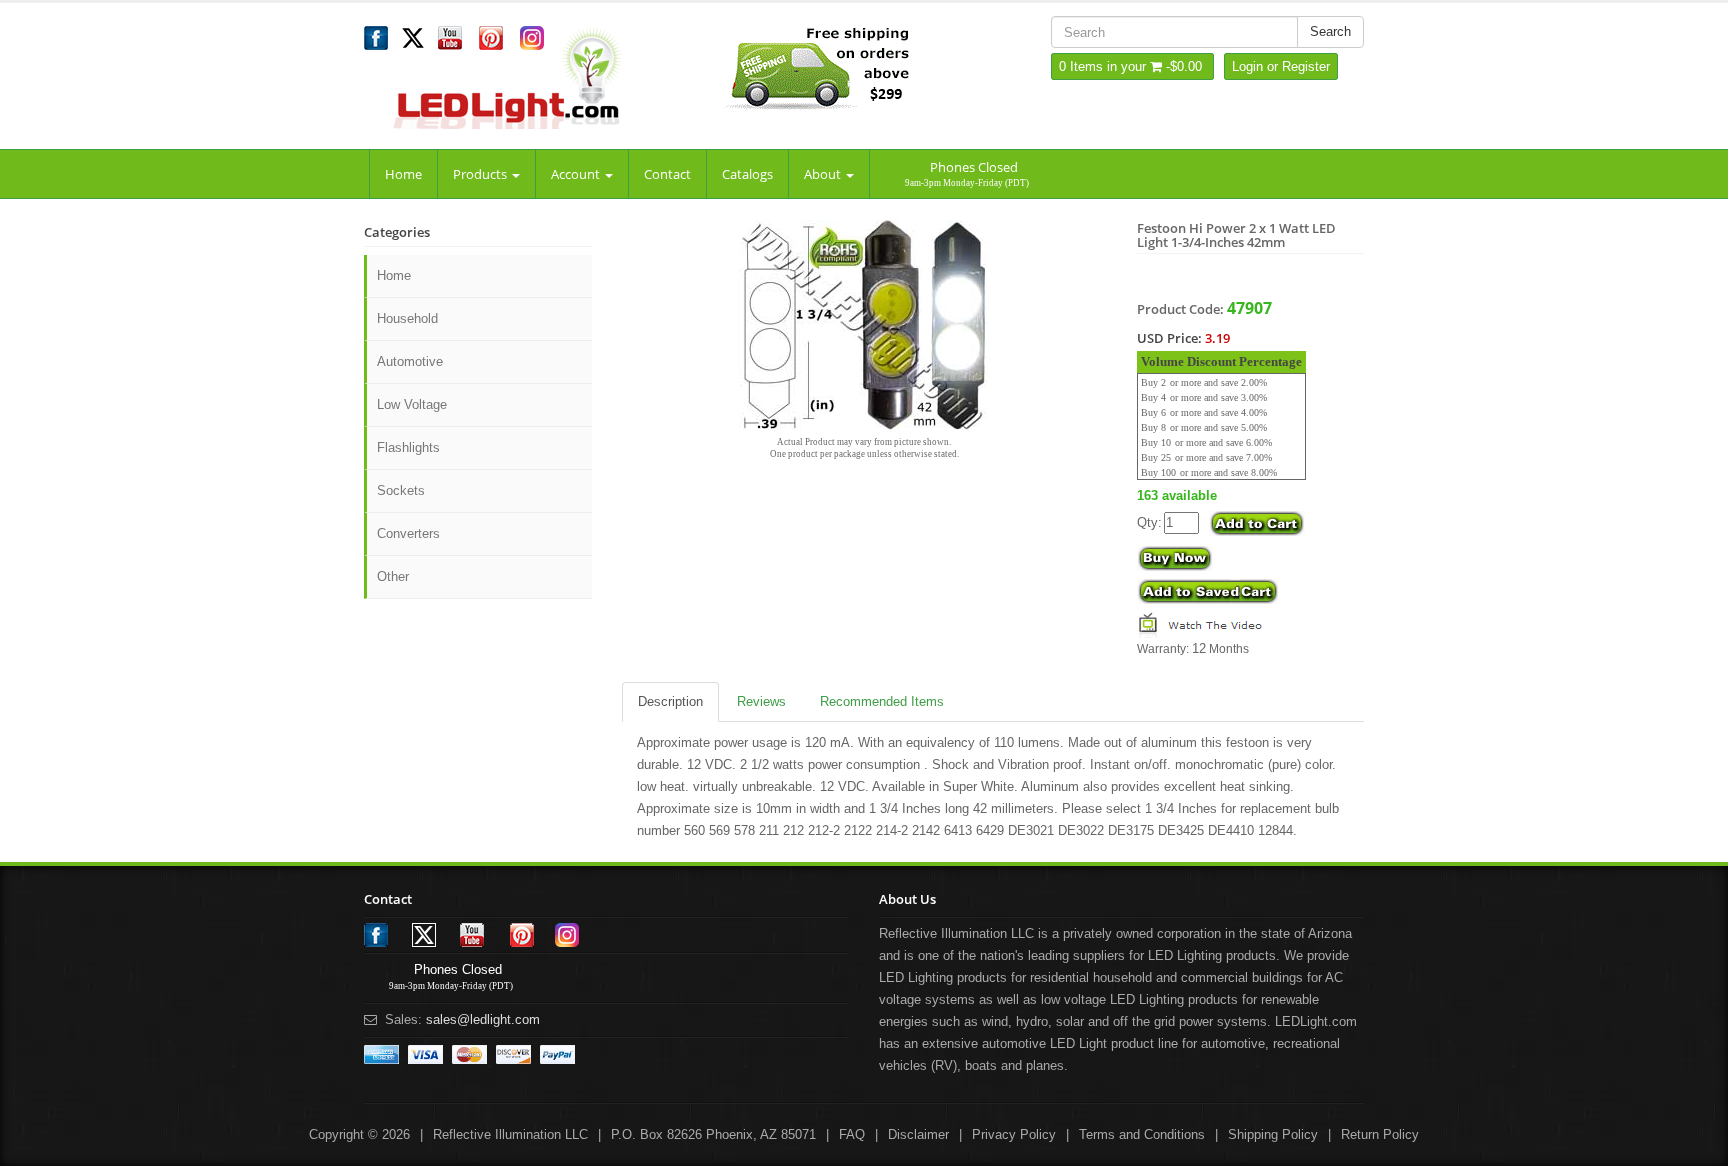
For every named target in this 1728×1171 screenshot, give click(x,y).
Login (1247, 66)
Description (670, 701)
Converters (408, 533)
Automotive (410, 361)
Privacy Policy (1014, 1134)
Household (407, 318)
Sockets (401, 490)
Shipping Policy (1273, 1134)
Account (577, 174)
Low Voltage (412, 404)
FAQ (852, 1134)
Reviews (761, 701)
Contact (667, 174)
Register (1306, 66)
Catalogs (747, 174)
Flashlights (408, 447)
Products (481, 174)
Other (393, 576)
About (824, 174)
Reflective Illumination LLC (510, 1134)
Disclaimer (918, 1134)
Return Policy (1380, 1134)
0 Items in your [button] (1104, 66)
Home (403, 174)
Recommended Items (882, 701)
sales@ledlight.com (483, 1019)
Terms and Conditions (1142, 1134)
